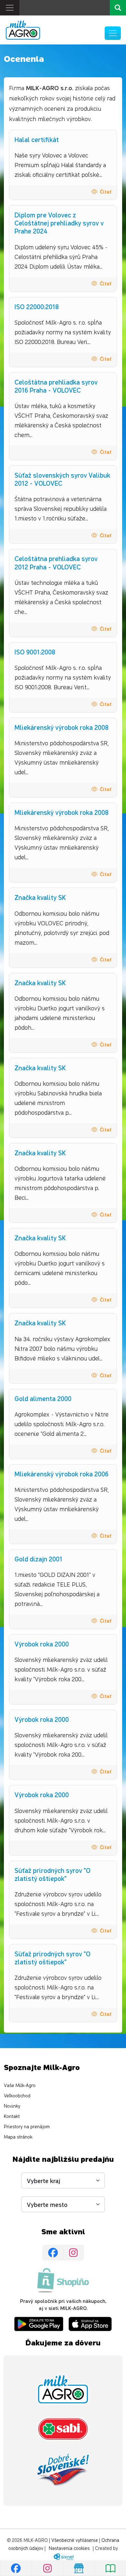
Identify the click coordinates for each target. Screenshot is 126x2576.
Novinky (12, 2106)
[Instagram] (73, 2253)
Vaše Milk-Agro (20, 2086)
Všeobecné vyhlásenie (75, 2540)
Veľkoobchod (17, 2096)
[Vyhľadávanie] (118, 8)
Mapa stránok (18, 2137)
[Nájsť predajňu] (79, 2568)
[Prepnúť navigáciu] (113, 33)
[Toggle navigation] (10, 8)
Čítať (106, 191)
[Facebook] (53, 2253)
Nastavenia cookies (69, 2548)
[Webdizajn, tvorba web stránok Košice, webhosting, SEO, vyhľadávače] (63, 2557)
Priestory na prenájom (27, 2127)
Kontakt (12, 2117)
